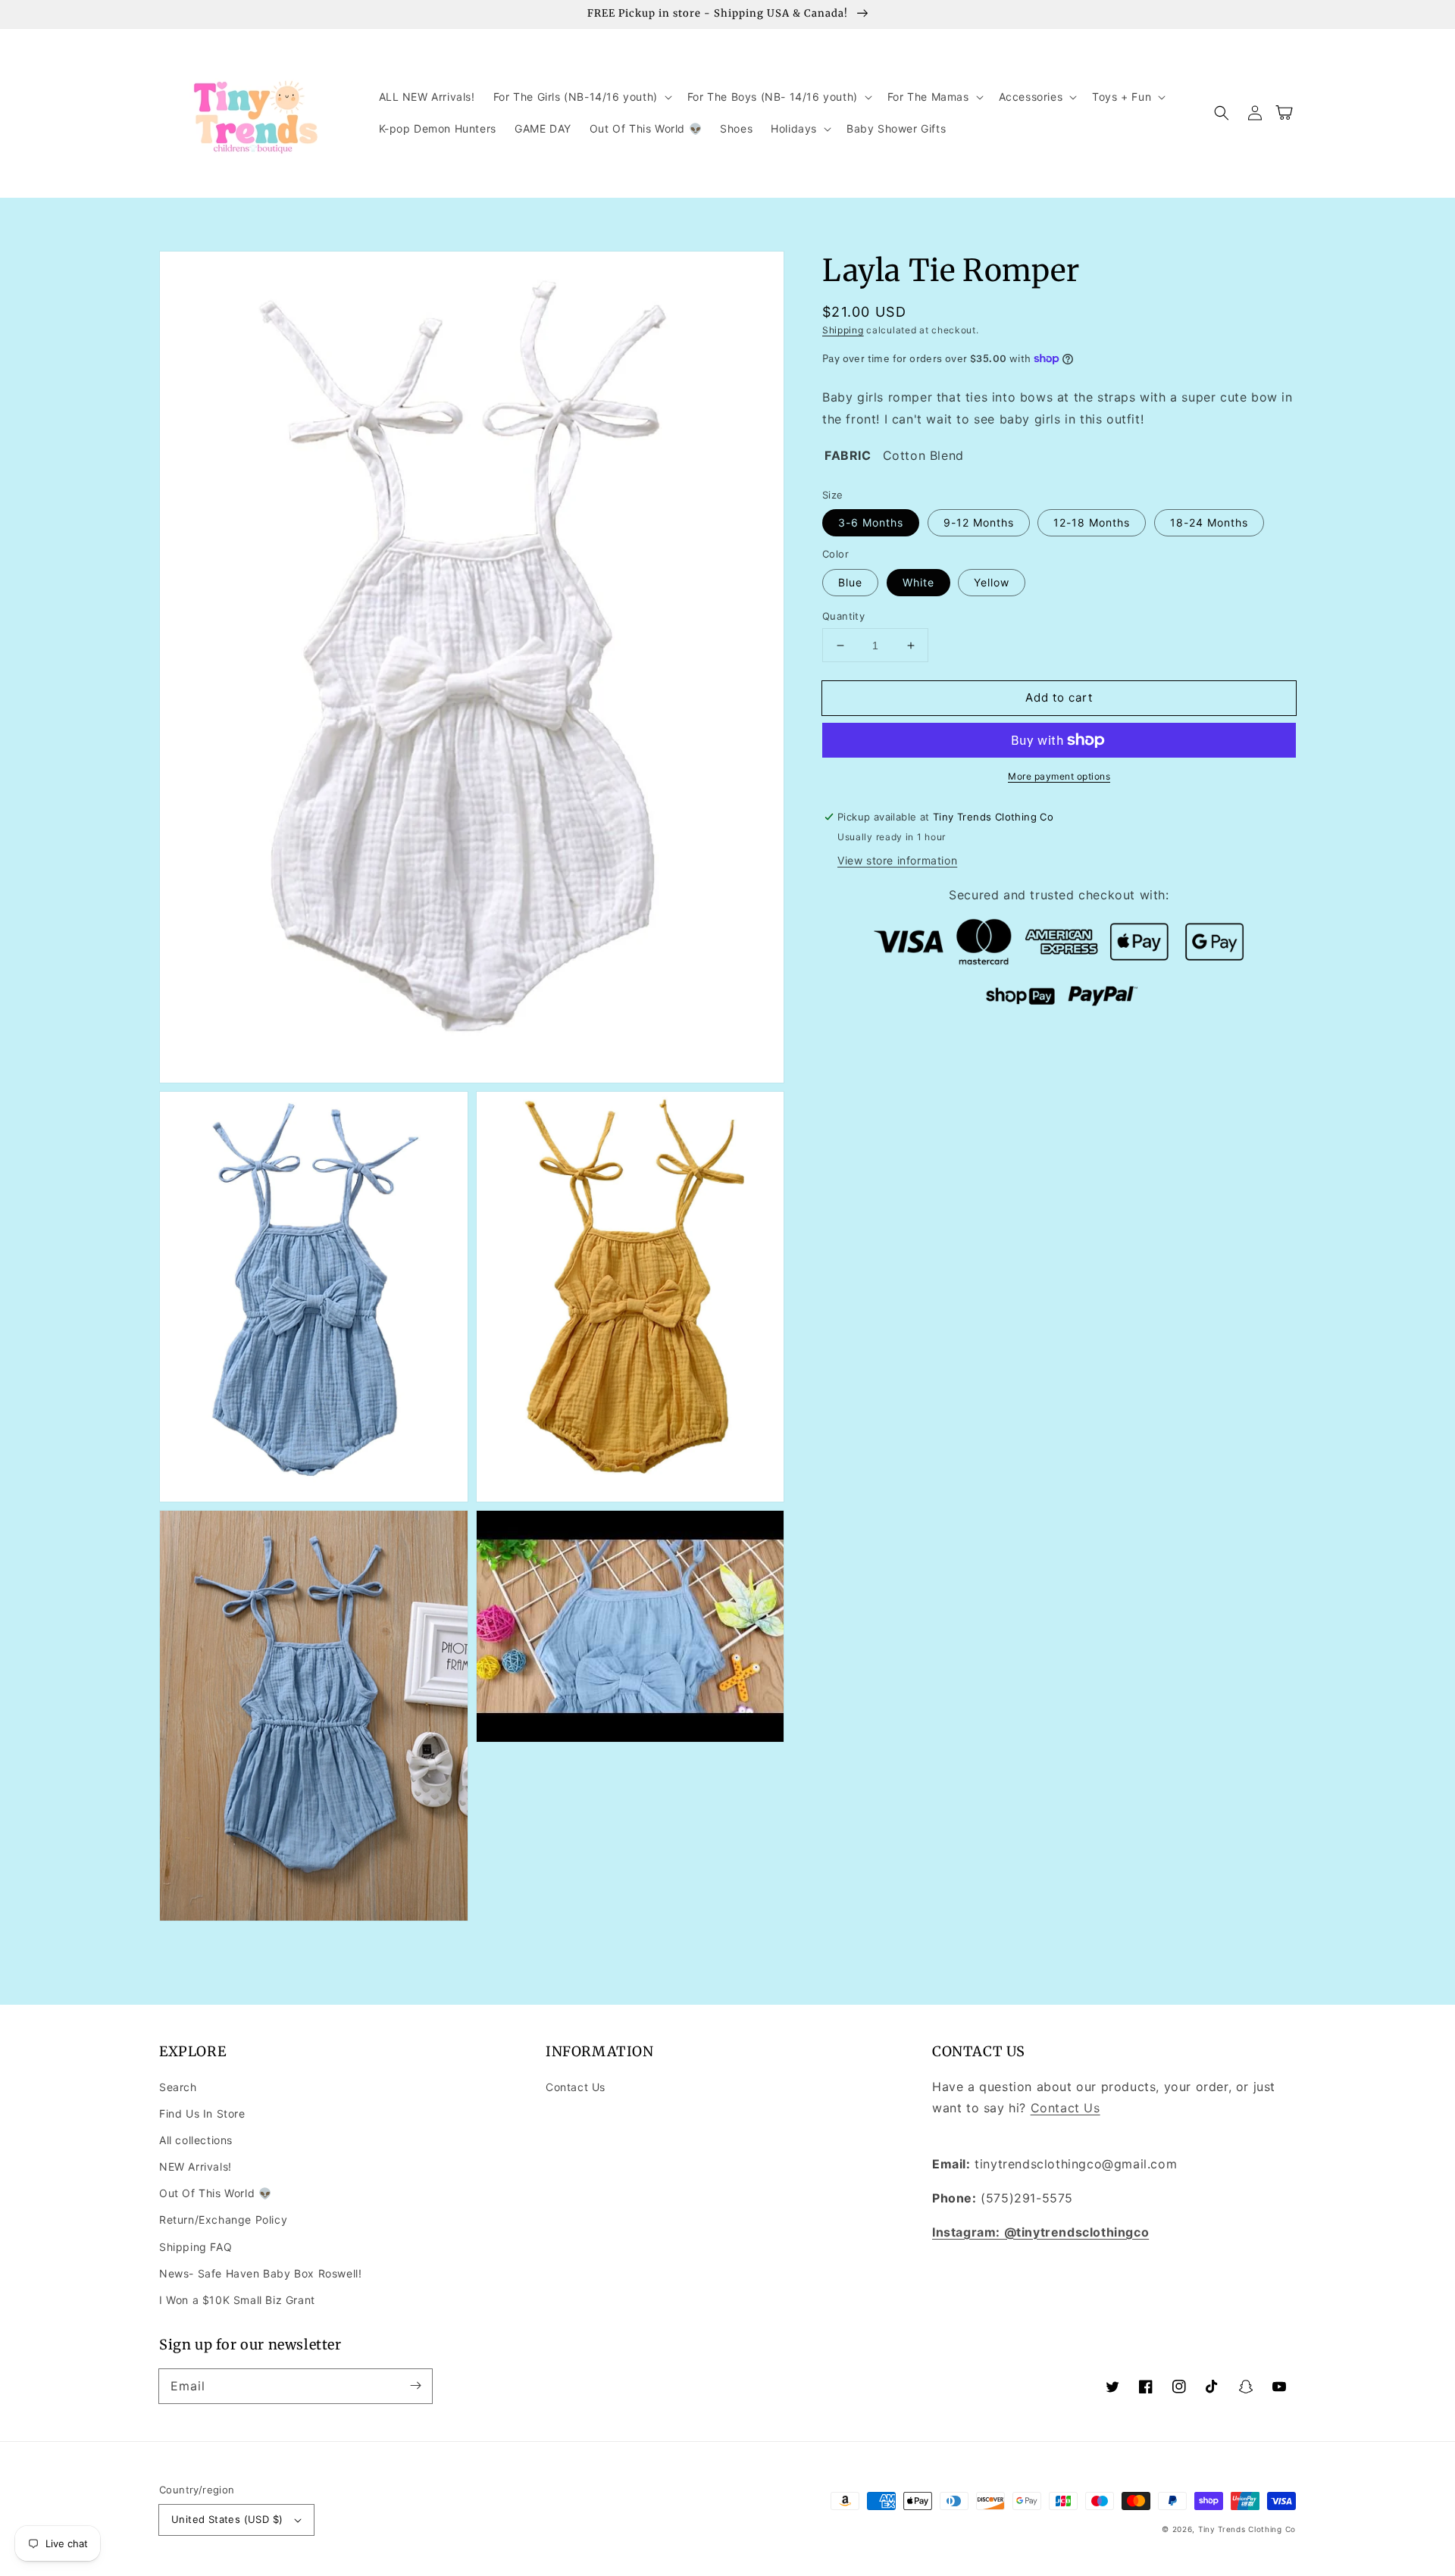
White (918, 582)
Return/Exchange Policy (223, 2220)
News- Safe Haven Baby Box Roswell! (260, 2273)
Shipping (843, 330)
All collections (196, 2140)
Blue (850, 582)
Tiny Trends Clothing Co (1247, 2529)
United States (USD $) (227, 2519)
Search (178, 2087)
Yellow (992, 582)
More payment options (1059, 776)
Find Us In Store (202, 2113)
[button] (581, 97)
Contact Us (576, 2087)
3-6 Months (871, 522)
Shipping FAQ (196, 2247)
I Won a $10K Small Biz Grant (237, 2300)
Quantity (843, 616)
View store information (897, 860)
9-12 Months (979, 522)
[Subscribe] (415, 2386)
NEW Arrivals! (196, 2166)
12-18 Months (1092, 522)
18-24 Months (1209, 522)
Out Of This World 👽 (215, 2193)
